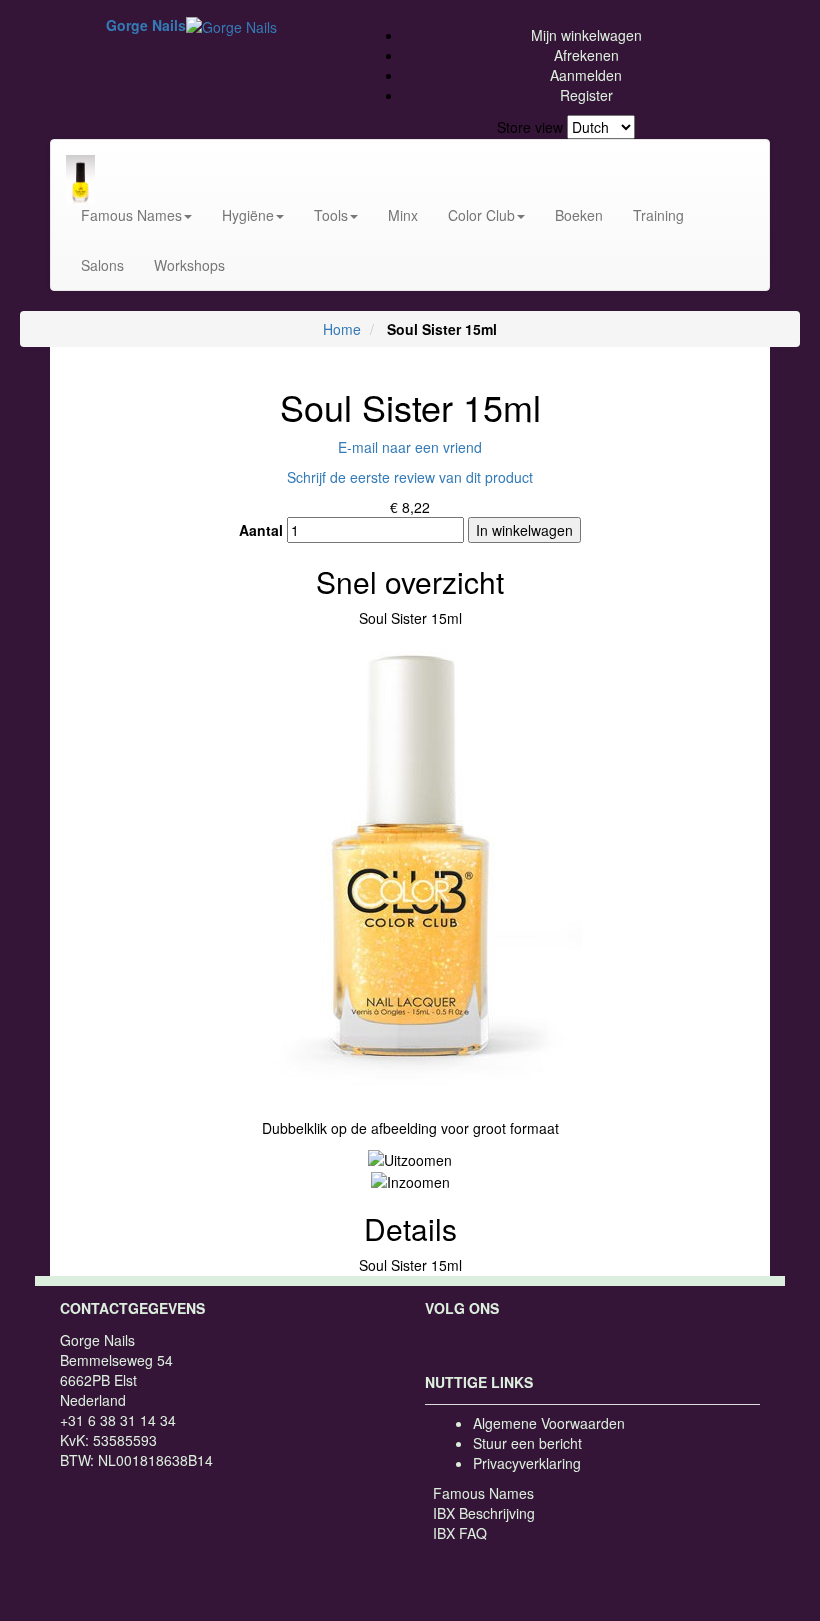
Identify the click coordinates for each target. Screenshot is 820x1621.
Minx (403, 215)
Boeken (579, 215)
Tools (331, 215)
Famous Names (131, 215)
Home (342, 329)
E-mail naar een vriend (410, 447)
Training (658, 215)
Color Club (481, 215)
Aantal (261, 530)
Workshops (189, 265)
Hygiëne (248, 215)
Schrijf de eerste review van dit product (410, 477)
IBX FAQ (460, 1533)
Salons (102, 265)
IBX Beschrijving (484, 1513)
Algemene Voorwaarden (549, 1423)
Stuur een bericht (527, 1443)
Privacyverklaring (527, 1463)
